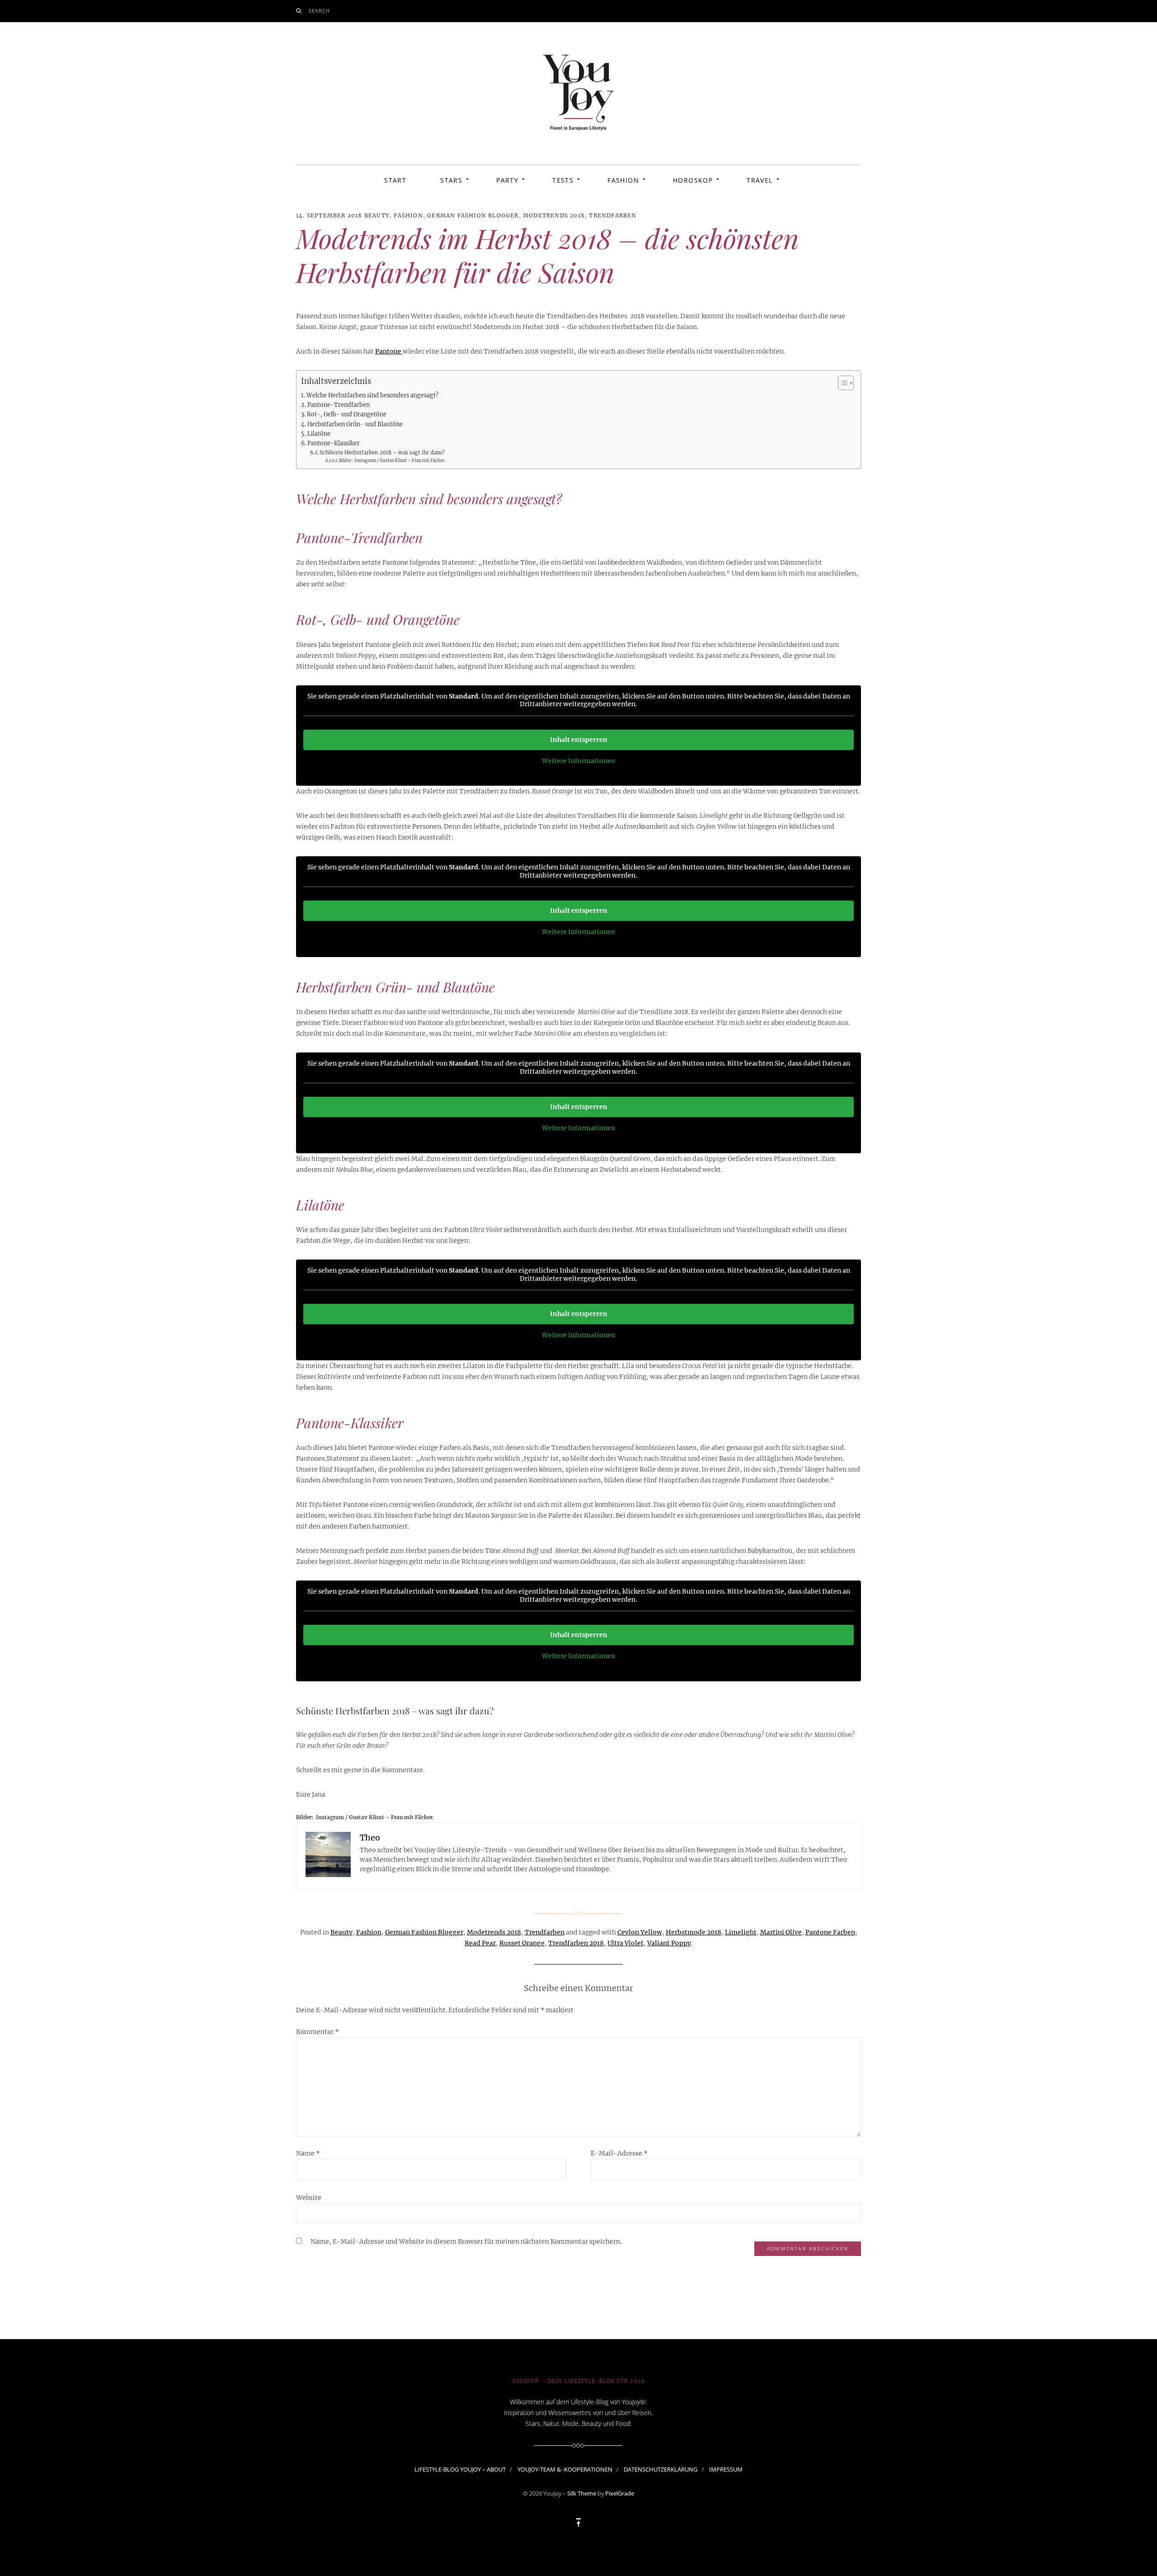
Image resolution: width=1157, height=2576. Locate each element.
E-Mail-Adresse (619, 2153)
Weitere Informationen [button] (578, 761)
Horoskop (693, 180)
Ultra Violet (626, 1943)
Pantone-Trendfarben (339, 405)
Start (395, 180)
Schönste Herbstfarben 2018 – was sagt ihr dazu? (382, 453)
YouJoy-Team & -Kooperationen (565, 2469)
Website (309, 2198)
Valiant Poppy (669, 1943)
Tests (563, 180)
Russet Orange (522, 1943)
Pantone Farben (830, 1932)
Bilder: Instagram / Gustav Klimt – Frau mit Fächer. (392, 461)
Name (308, 2153)
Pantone (389, 351)
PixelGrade (620, 2493)
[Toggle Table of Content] (841, 383)
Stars (451, 180)
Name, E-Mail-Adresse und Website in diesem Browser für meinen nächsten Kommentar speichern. (466, 2241)
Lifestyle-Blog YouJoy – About (460, 2469)
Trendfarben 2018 (576, 1943)
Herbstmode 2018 (694, 1932)
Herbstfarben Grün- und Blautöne (355, 424)
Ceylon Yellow (640, 1932)
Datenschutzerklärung (661, 2469)
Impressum (726, 2469)
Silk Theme (582, 2493)
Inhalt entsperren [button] (579, 740)
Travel (760, 180)
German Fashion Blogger (473, 215)
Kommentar (317, 2032)
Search (320, 11)
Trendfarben (613, 215)
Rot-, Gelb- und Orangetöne (347, 414)
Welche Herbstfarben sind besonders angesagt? (372, 395)
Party (507, 180)
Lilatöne (319, 434)
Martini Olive (781, 1932)
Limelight (741, 1932)
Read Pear (480, 1943)
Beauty (377, 215)
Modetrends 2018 (554, 215)
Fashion (623, 180)
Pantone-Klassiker (334, 443)
